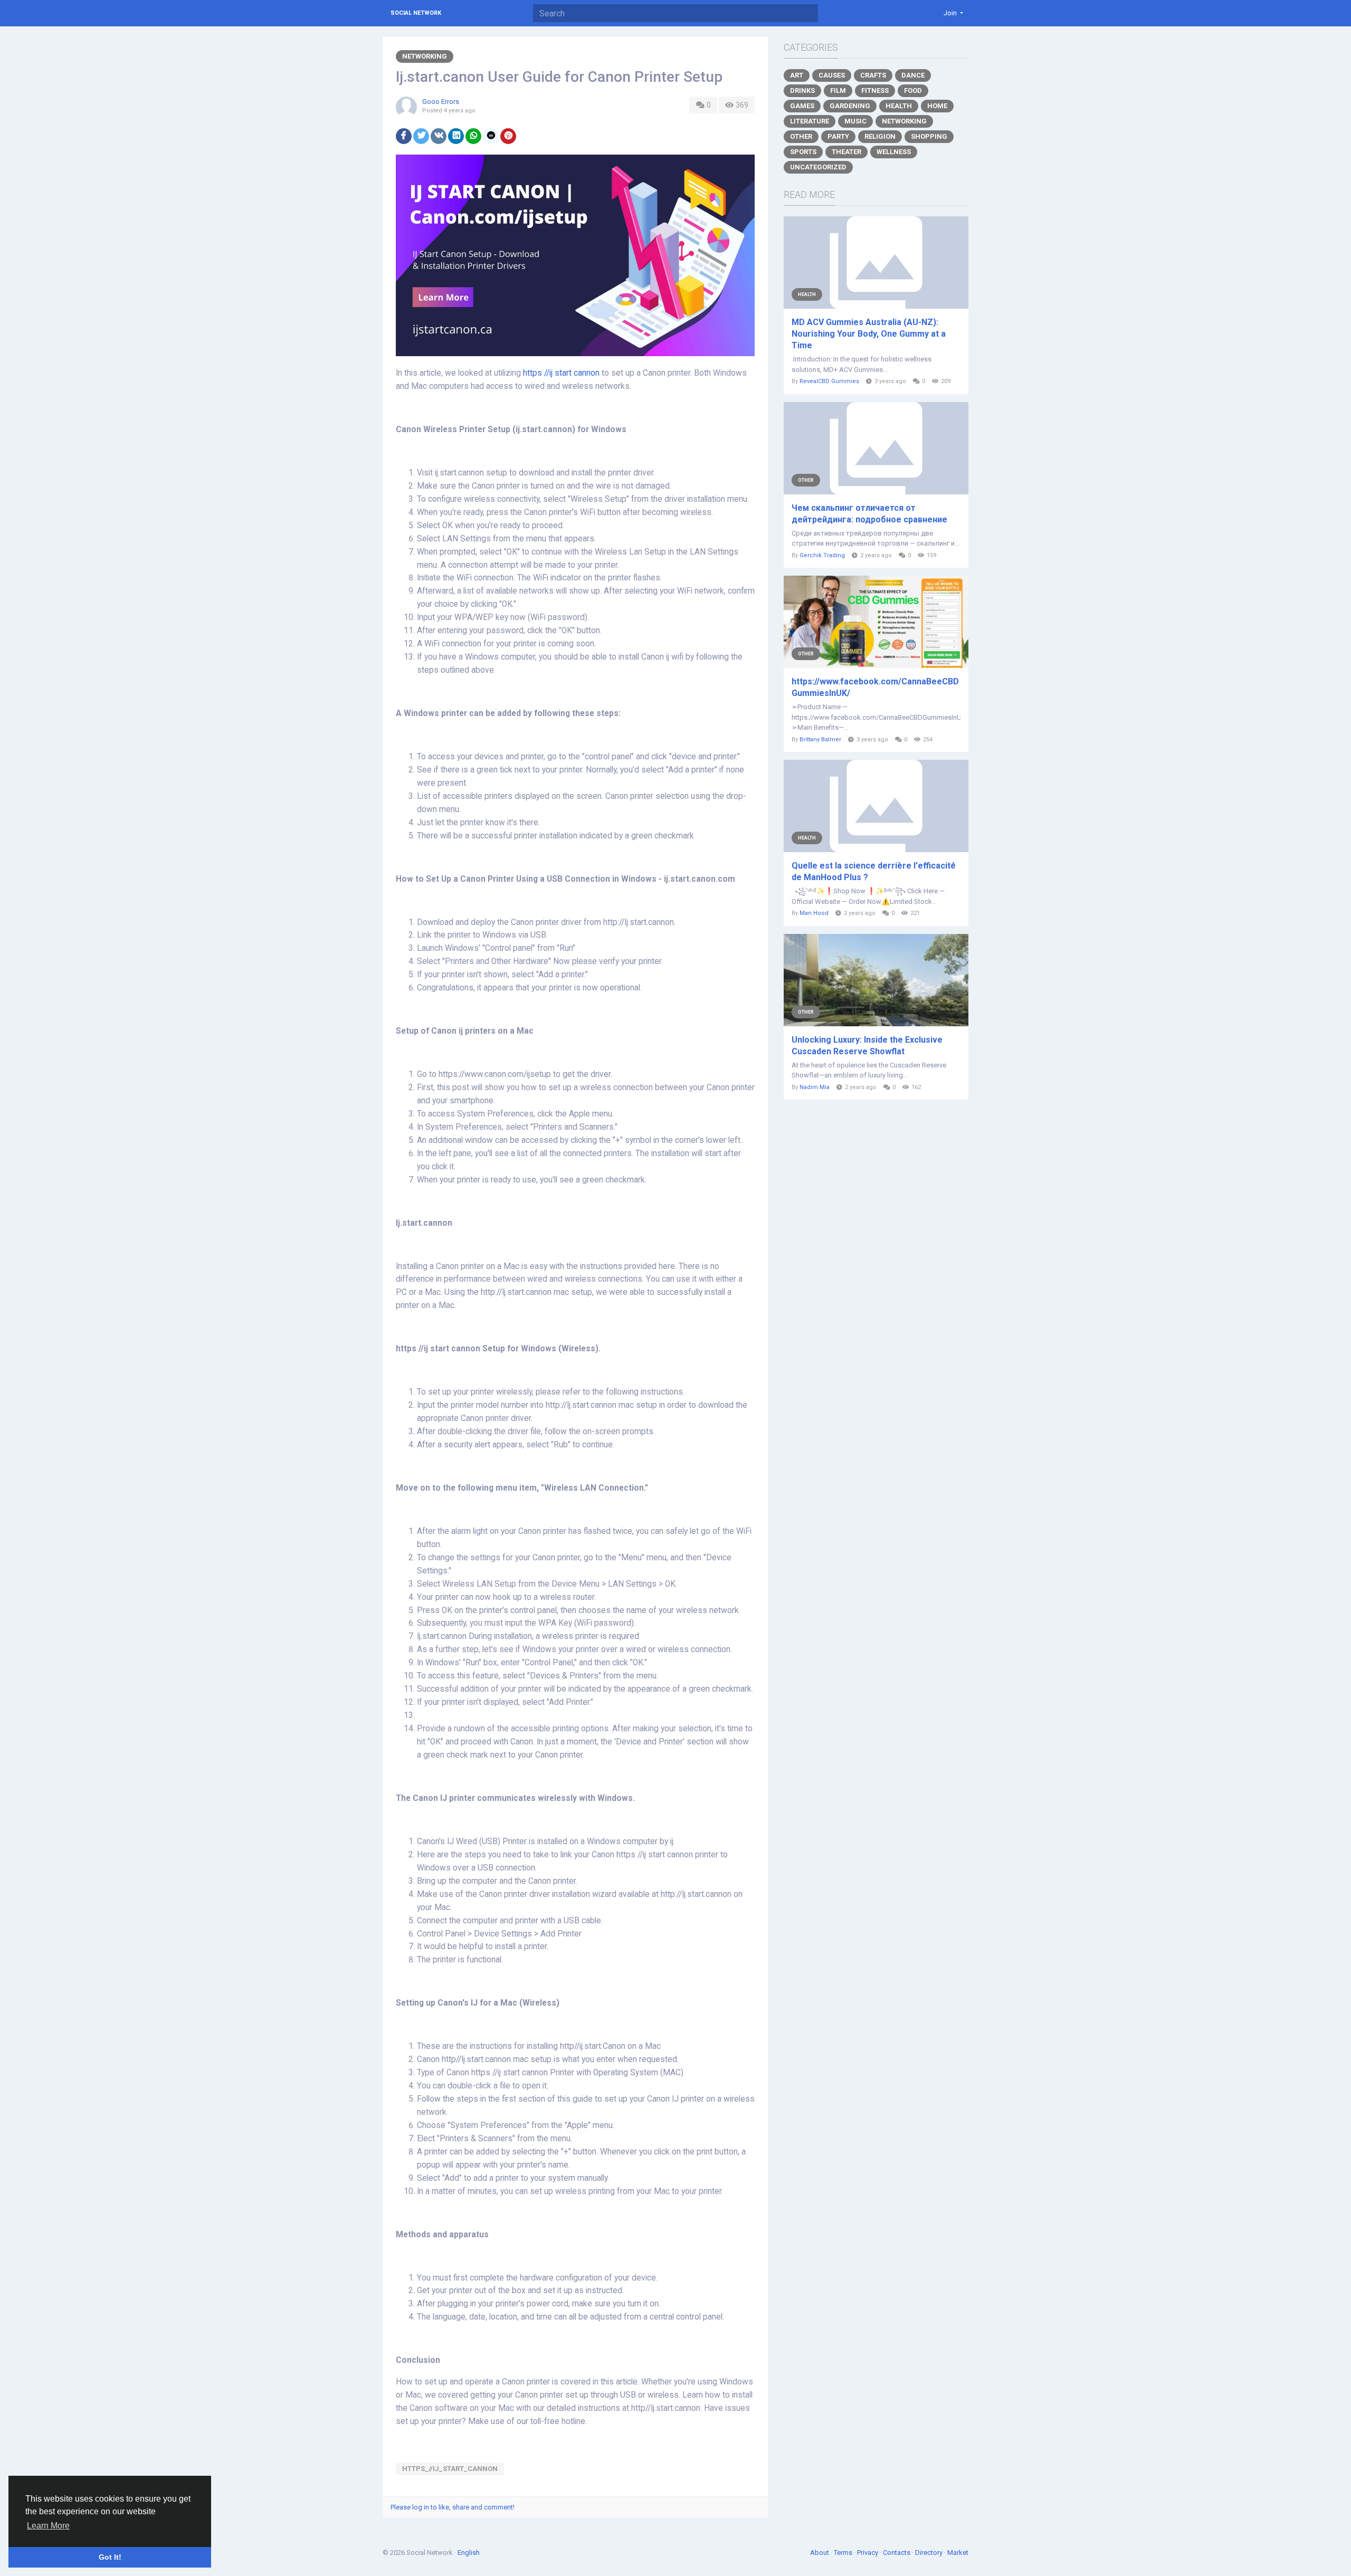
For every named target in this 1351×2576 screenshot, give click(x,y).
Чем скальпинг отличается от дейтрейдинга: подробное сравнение (869, 514)
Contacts (897, 2553)
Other (801, 136)
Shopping (929, 136)
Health (899, 106)
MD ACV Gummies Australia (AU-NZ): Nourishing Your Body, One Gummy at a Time (869, 334)
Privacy (868, 2553)
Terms (844, 2553)
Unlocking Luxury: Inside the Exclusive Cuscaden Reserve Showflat (867, 1046)
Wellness (894, 152)
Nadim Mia (815, 1087)
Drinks (802, 90)
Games (802, 106)
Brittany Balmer (820, 740)
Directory (930, 2553)
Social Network (416, 13)
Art (797, 75)
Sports (803, 152)
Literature (810, 121)
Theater (846, 152)
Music (855, 121)
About (820, 2553)
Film (838, 90)
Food (913, 90)
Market (958, 2553)
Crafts (873, 75)
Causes (832, 75)
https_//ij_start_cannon (450, 2469)
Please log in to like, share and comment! (453, 2507)
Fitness (875, 90)
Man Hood (814, 913)
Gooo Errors (441, 102)
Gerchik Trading (822, 555)
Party (838, 136)
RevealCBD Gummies (829, 381)
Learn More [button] (48, 2526)
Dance (913, 75)
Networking (425, 56)
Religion (880, 136)
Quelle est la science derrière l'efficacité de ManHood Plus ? (874, 871)
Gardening (850, 106)
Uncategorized (818, 167)
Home (937, 106)
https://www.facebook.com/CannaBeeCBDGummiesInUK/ (875, 687)
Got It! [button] (110, 2557)
